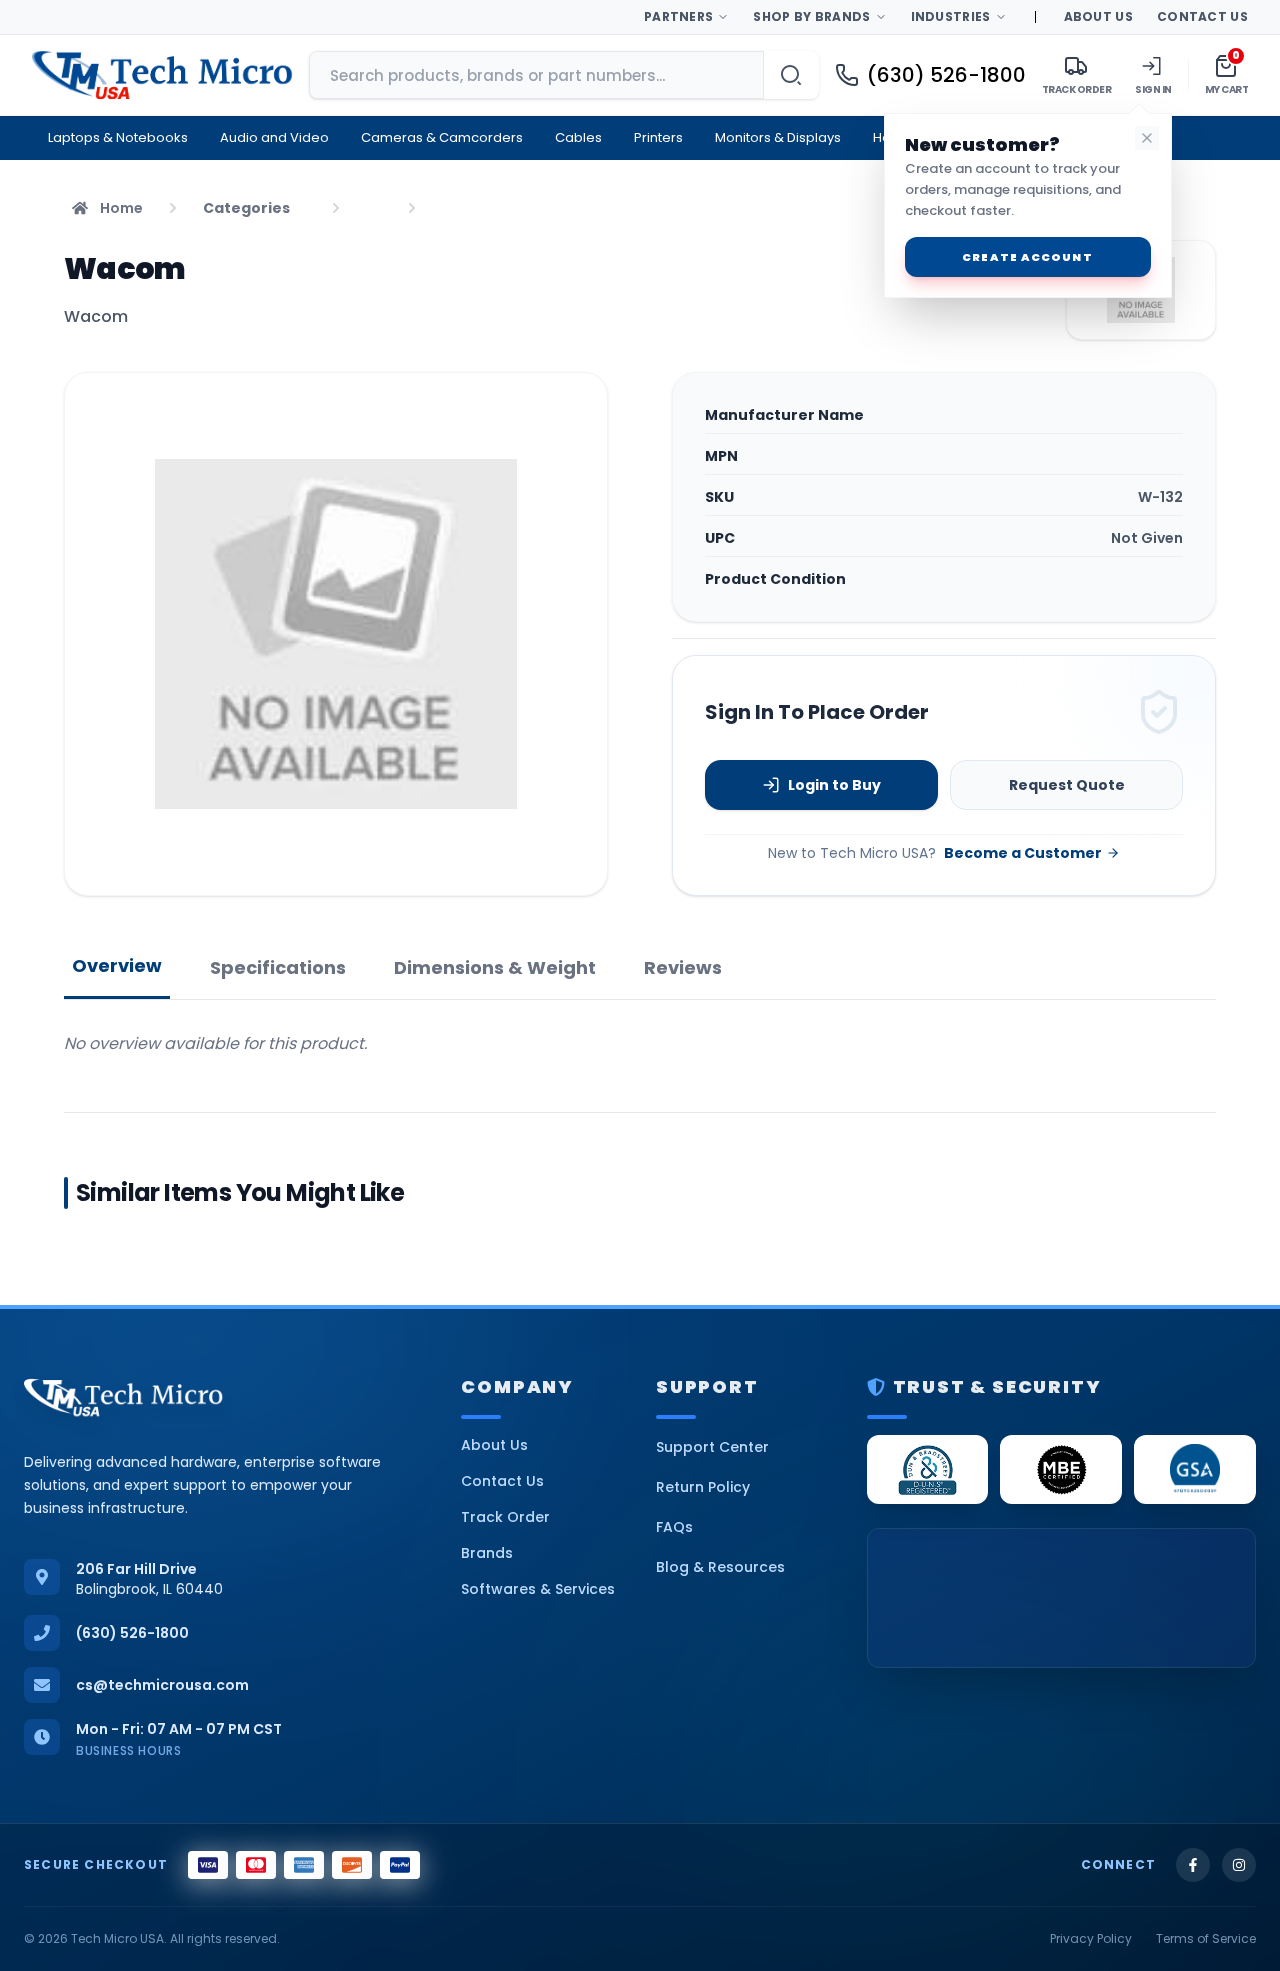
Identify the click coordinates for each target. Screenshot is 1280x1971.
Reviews (683, 967)
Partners (678, 16)
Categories (246, 208)
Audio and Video (274, 137)
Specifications (278, 967)
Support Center (712, 1447)
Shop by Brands (811, 16)
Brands (487, 1553)
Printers (658, 137)
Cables (578, 137)
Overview (117, 965)
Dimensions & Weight (495, 967)
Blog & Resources (720, 1567)
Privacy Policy (1091, 1939)
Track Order (505, 1517)
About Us (1098, 16)
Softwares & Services (538, 1589)
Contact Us (1202, 16)
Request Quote (1067, 785)
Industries (951, 16)
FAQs (674, 1527)
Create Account (1027, 257)
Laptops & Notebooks (118, 137)
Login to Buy (834, 785)
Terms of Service (1206, 1939)
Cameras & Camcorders (442, 137)
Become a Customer (1023, 853)
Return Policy (703, 1487)
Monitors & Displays (778, 137)
